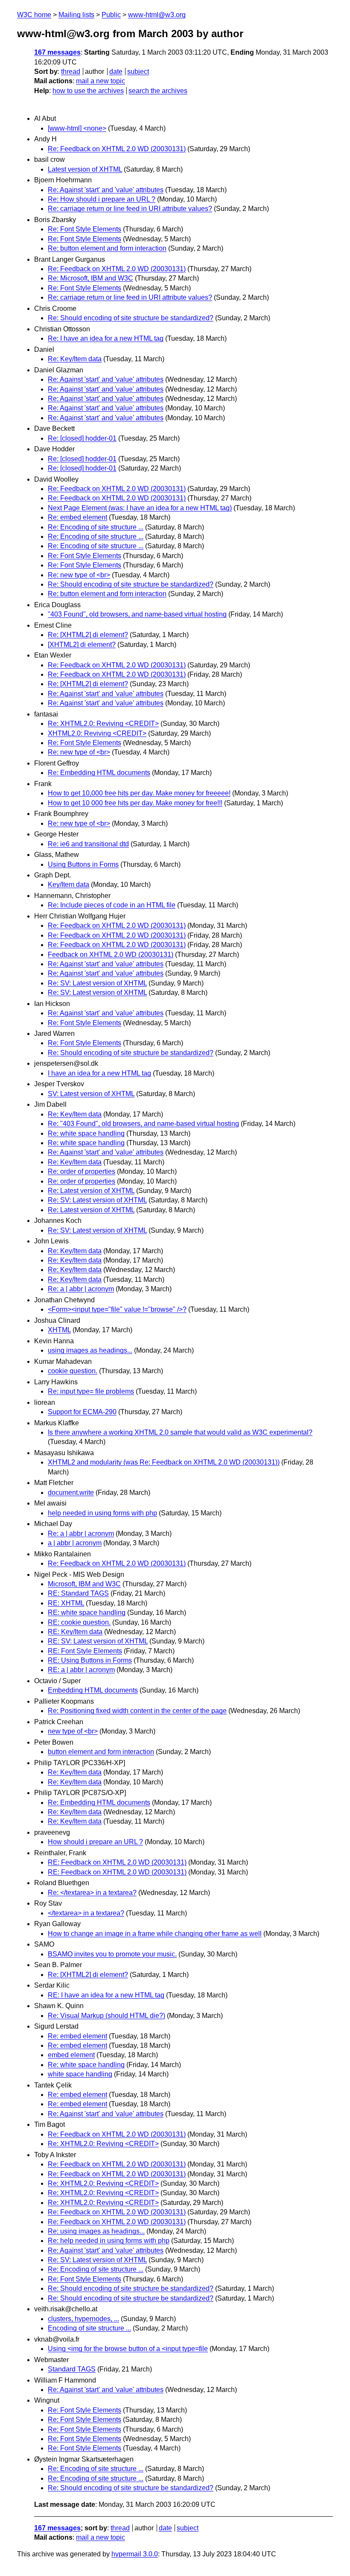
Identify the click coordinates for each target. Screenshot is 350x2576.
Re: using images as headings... (96, 2231)
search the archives (158, 91)
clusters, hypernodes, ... (83, 2319)
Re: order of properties (82, 1171)
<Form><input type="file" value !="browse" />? (117, 1309)
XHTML (59, 1330)
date (116, 72)
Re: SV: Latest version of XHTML (97, 983)
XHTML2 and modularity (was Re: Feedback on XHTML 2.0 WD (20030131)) (164, 1462)
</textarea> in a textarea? (86, 1913)
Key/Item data (69, 884)
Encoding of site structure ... (89, 2328)
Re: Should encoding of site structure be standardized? (131, 318)
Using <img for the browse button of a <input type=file (128, 2349)
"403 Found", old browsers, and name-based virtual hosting (137, 614)
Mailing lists (76, 15)
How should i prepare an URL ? (95, 1842)
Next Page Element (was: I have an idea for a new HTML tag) (140, 508)
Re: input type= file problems (91, 1391)
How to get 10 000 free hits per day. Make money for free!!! (135, 803)
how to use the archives (88, 91)
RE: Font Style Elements (85, 1651)
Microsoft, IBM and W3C (84, 1584)
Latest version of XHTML (85, 169)
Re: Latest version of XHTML (91, 1191)
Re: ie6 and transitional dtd (88, 844)
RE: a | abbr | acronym (81, 1670)
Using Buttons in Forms (83, 864)
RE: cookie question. (79, 1622)
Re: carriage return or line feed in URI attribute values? (130, 209)
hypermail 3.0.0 (135, 2554)
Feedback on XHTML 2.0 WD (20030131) (111, 955)
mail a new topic (101, 81)
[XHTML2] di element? (82, 645)
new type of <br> (73, 1731)
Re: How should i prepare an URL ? (102, 199)
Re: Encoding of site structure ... (96, 527)
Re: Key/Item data (75, 359)
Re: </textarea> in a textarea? (92, 1893)
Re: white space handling (86, 1133)
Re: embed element (77, 517)
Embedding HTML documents (93, 1690)
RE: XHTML (66, 1603)
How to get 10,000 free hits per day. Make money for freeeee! (139, 793)
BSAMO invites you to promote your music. (112, 1954)
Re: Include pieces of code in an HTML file (112, 905)
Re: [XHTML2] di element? (88, 635)
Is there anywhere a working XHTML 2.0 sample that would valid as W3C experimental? (180, 1432)
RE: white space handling (87, 1613)
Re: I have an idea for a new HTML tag (106, 338)
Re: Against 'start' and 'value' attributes (106, 190)
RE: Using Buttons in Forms (90, 1660)
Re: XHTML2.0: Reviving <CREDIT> (103, 724)
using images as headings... (90, 1350)
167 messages (57, 52)
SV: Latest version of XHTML (91, 1094)
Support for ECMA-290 (82, 1412)
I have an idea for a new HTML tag (99, 1073)
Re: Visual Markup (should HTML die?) (106, 2016)
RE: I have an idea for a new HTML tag (106, 1995)
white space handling (80, 2074)
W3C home (34, 15)
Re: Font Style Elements (85, 229)
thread (71, 72)
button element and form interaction (101, 1752)
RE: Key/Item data (75, 1632)
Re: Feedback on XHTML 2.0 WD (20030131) (117, 149)
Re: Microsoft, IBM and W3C (90, 278)
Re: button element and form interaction (107, 248)
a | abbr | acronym (75, 1543)
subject (138, 72)
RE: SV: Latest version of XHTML (98, 1641)
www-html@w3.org (157, 15)
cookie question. (73, 1371)
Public (111, 15)
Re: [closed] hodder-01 (82, 438)
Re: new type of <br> (79, 575)
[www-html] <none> (77, 128)
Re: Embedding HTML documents (99, 773)
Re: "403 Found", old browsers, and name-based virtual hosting (143, 1124)
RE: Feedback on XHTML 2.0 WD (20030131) (117, 1862)
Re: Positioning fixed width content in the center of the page (137, 1711)
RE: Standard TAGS (78, 1593)
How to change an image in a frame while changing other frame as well (155, 1934)
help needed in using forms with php (102, 1513)
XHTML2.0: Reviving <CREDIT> (97, 733)
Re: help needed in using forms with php (109, 2241)
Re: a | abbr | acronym (81, 1289)
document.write (71, 1493)
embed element (71, 2055)
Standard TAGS (72, 2369)
